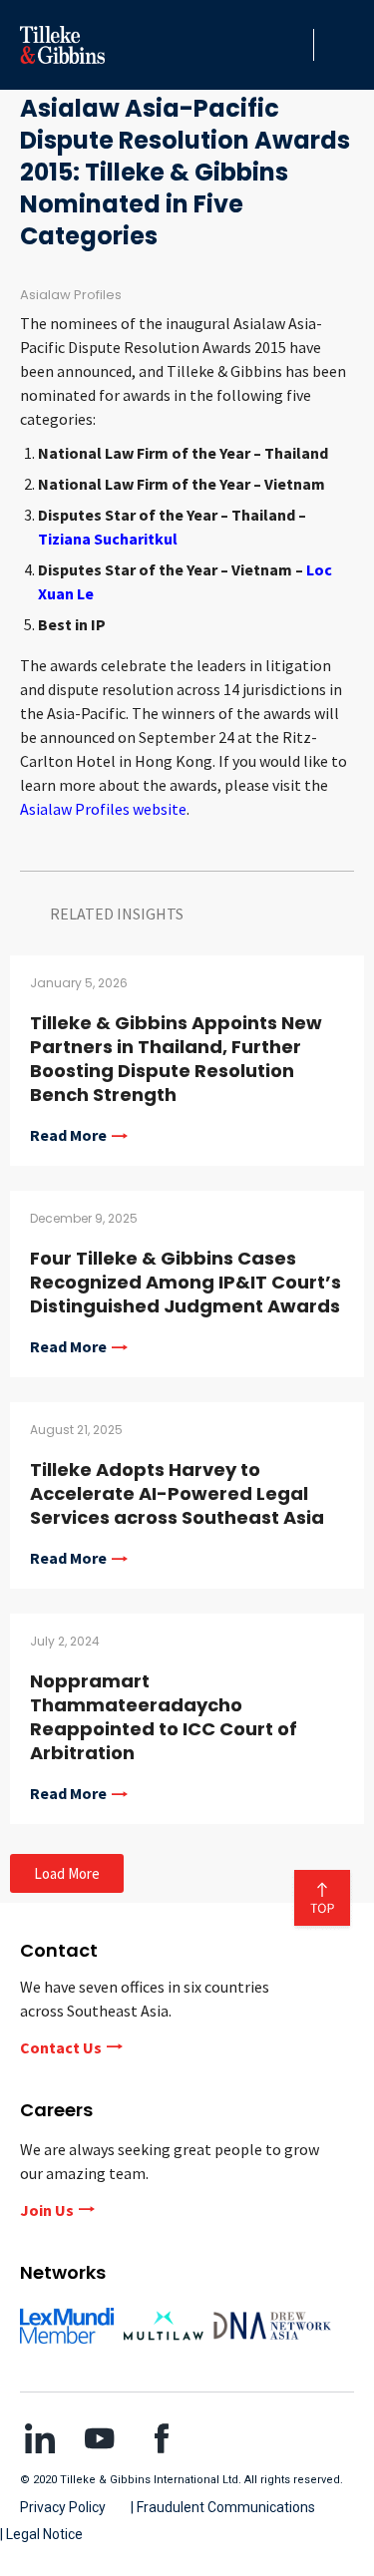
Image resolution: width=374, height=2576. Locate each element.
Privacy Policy (63, 2507)
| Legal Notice (41, 2534)
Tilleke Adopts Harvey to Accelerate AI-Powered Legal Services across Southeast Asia (177, 1493)
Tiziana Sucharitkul (108, 539)
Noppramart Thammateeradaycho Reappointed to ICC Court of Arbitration (164, 1717)
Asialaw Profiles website (103, 809)
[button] (293, 45)
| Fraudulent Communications (223, 2507)
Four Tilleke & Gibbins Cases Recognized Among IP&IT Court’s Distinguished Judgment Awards (186, 1282)
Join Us (47, 2210)
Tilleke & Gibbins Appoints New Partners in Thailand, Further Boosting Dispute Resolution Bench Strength (176, 1059)
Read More (68, 1136)
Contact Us (61, 2047)
